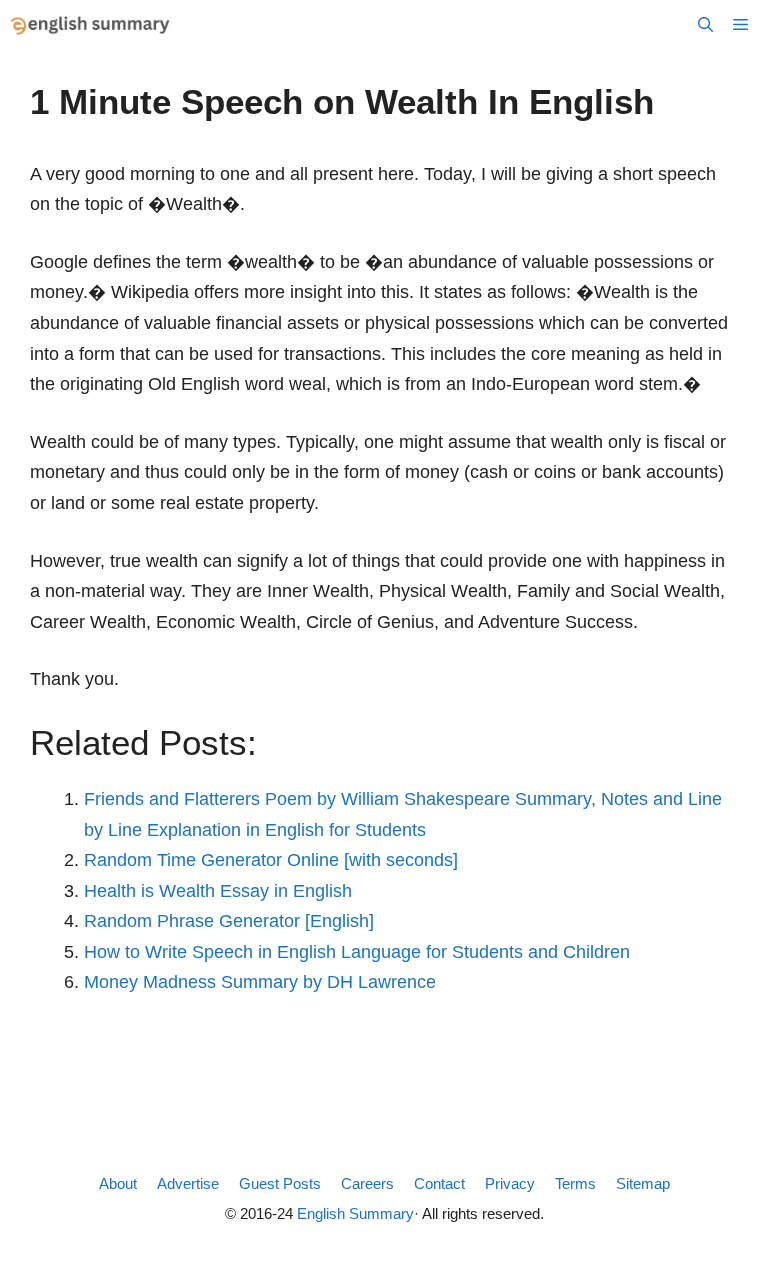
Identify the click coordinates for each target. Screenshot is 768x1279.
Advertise (188, 1183)
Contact (439, 1183)
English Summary (355, 1213)
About (118, 1183)
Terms (575, 1183)
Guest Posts (280, 1183)
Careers (367, 1183)
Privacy (510, 1183)
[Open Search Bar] (705, 25)
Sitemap (643, 1183)
